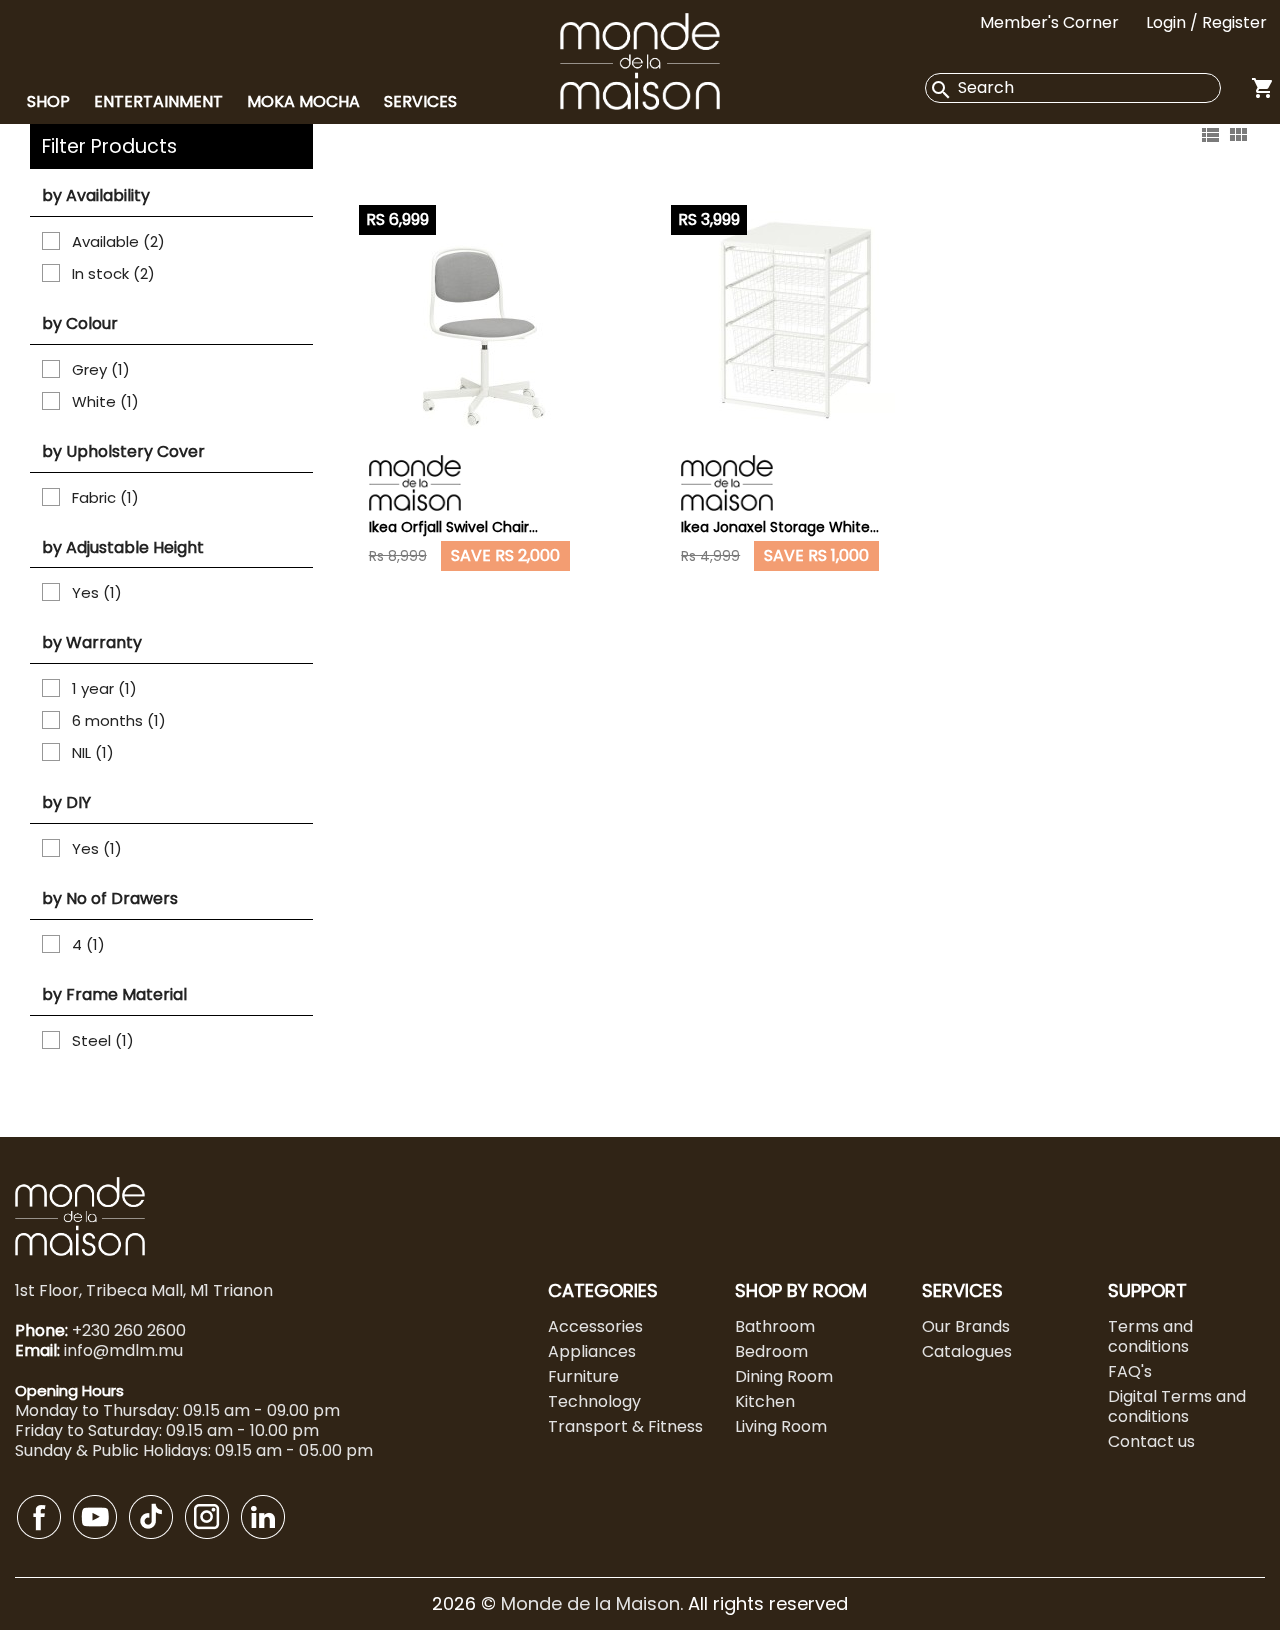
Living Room (781, 1426)
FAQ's (1130, 1371)
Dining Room (784, 1376)
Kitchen (765, 1401)
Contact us (1151, 1441)
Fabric (105, 498)
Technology (594, 1401)
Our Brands (966, 1326)
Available (118, 242)
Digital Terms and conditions (1177, 1406)
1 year (104, 689)
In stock (113, 274)
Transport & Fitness (625, 1426)
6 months (119, 721)
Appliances (592, 1351)
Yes (97, 593)
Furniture (583, 1376)
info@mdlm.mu (123, 1350)
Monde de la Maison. (594, 1603)
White (105, 402)
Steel (103, 1041)
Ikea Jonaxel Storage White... (780, 527)
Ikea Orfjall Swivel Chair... (453, 527)
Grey (101, 370)
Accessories (595, 1326)
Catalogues (967, 1351)
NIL (93, 753)
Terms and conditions (1150, 1336)
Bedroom (771, 1351)
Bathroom (775, 1326)
